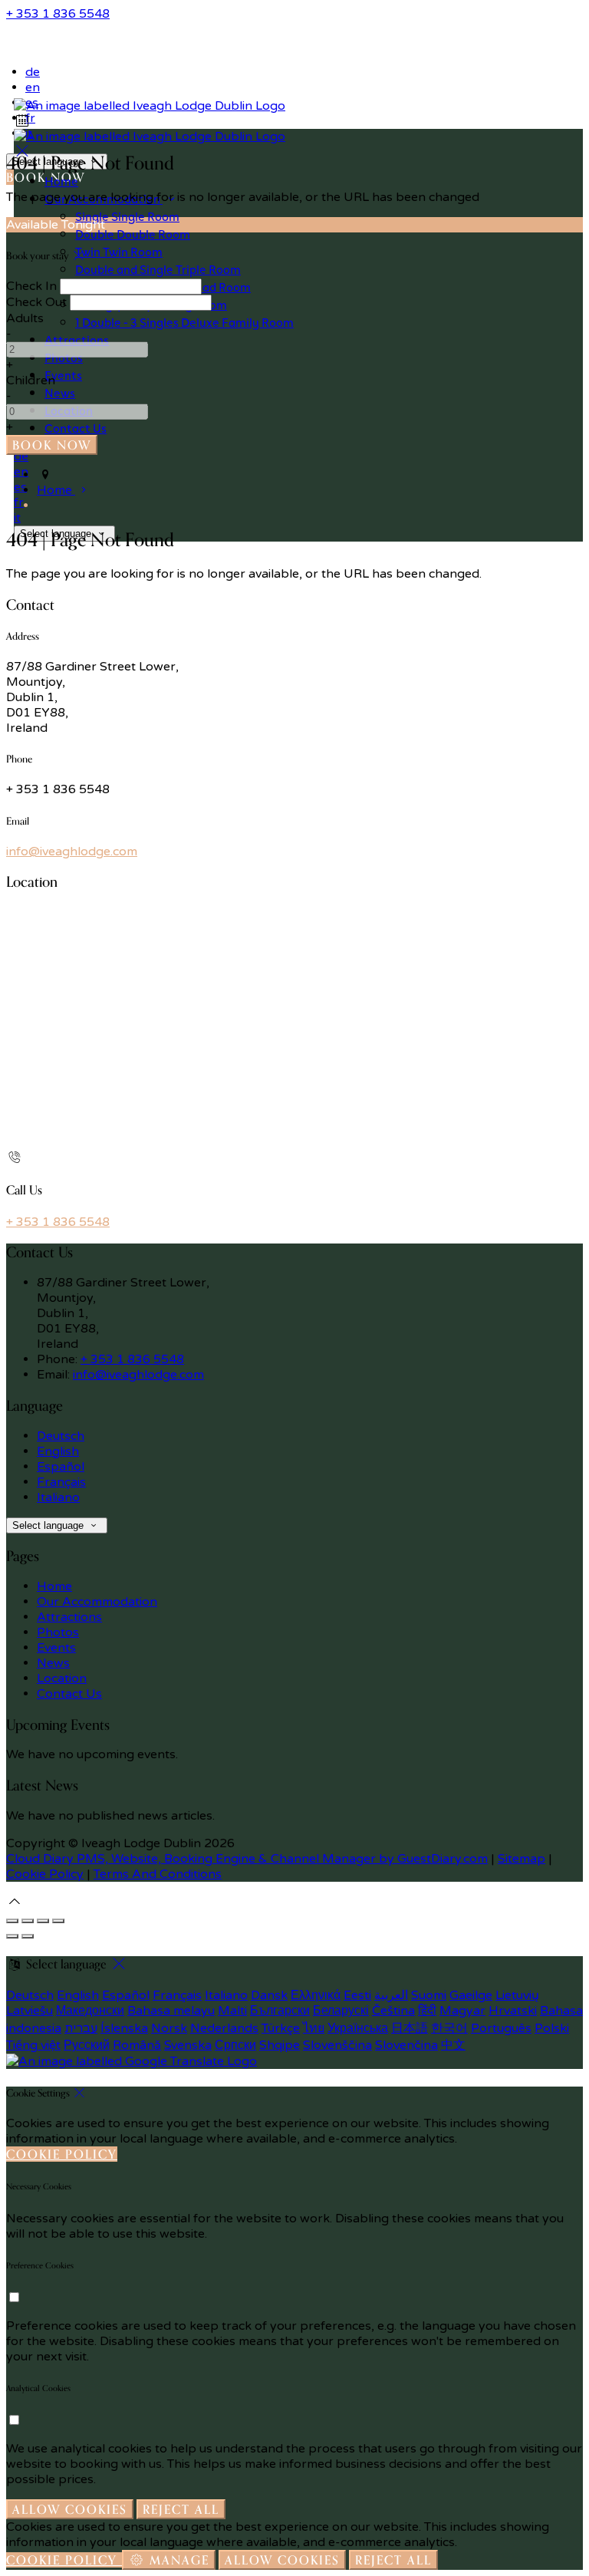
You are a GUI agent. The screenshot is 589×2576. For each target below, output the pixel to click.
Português (501, 2028)
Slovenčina (406, 2045)
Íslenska (124, 2028)
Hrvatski (513, 2011)
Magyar (462, 2011)
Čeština (393, 2011)
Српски (235, 2045)
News (53, 1663)
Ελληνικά (316, 1995)
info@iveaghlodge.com (72, 852)
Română (137, 2045)
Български (280, 2011)
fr (19, 502)
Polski (552, 2028)
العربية (391, 1995)
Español (61, 1467)
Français (61, 1482)
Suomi (429, 1995)
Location (62, 1678)
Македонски (90, 2011)
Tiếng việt (33, 2045)
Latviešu (30, 2011)
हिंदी (427, 2011)
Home (54, 1586)
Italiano (58, 1497)
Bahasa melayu (171, 2011)
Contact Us (69, 1694)
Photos (58, 1632)
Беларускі (341, 2011)
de (33, 72)
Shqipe (280, 2045)
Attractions (69, 1617)
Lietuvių (517, 1995)
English (58, 1451)
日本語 (410, 2028)
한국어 (449, 2028)
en (33, 87)
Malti (232, 2011)
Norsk (169, 2028)
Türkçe (281, 2028)
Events (56, 1648)
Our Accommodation (97, 1602)
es (20, 487)
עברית (81, 2028)
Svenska (188, 2045)
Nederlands (224, 2028)
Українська (358, 2028)
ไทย (314, 2028)
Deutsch (61, 1436)
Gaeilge (471, 1995)
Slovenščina (337, 2045)
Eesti (357, 1995)
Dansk (269, 1995)
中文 (453, 2045)
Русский (87, 2045)
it (17, 518)
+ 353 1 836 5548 (58, 14)
